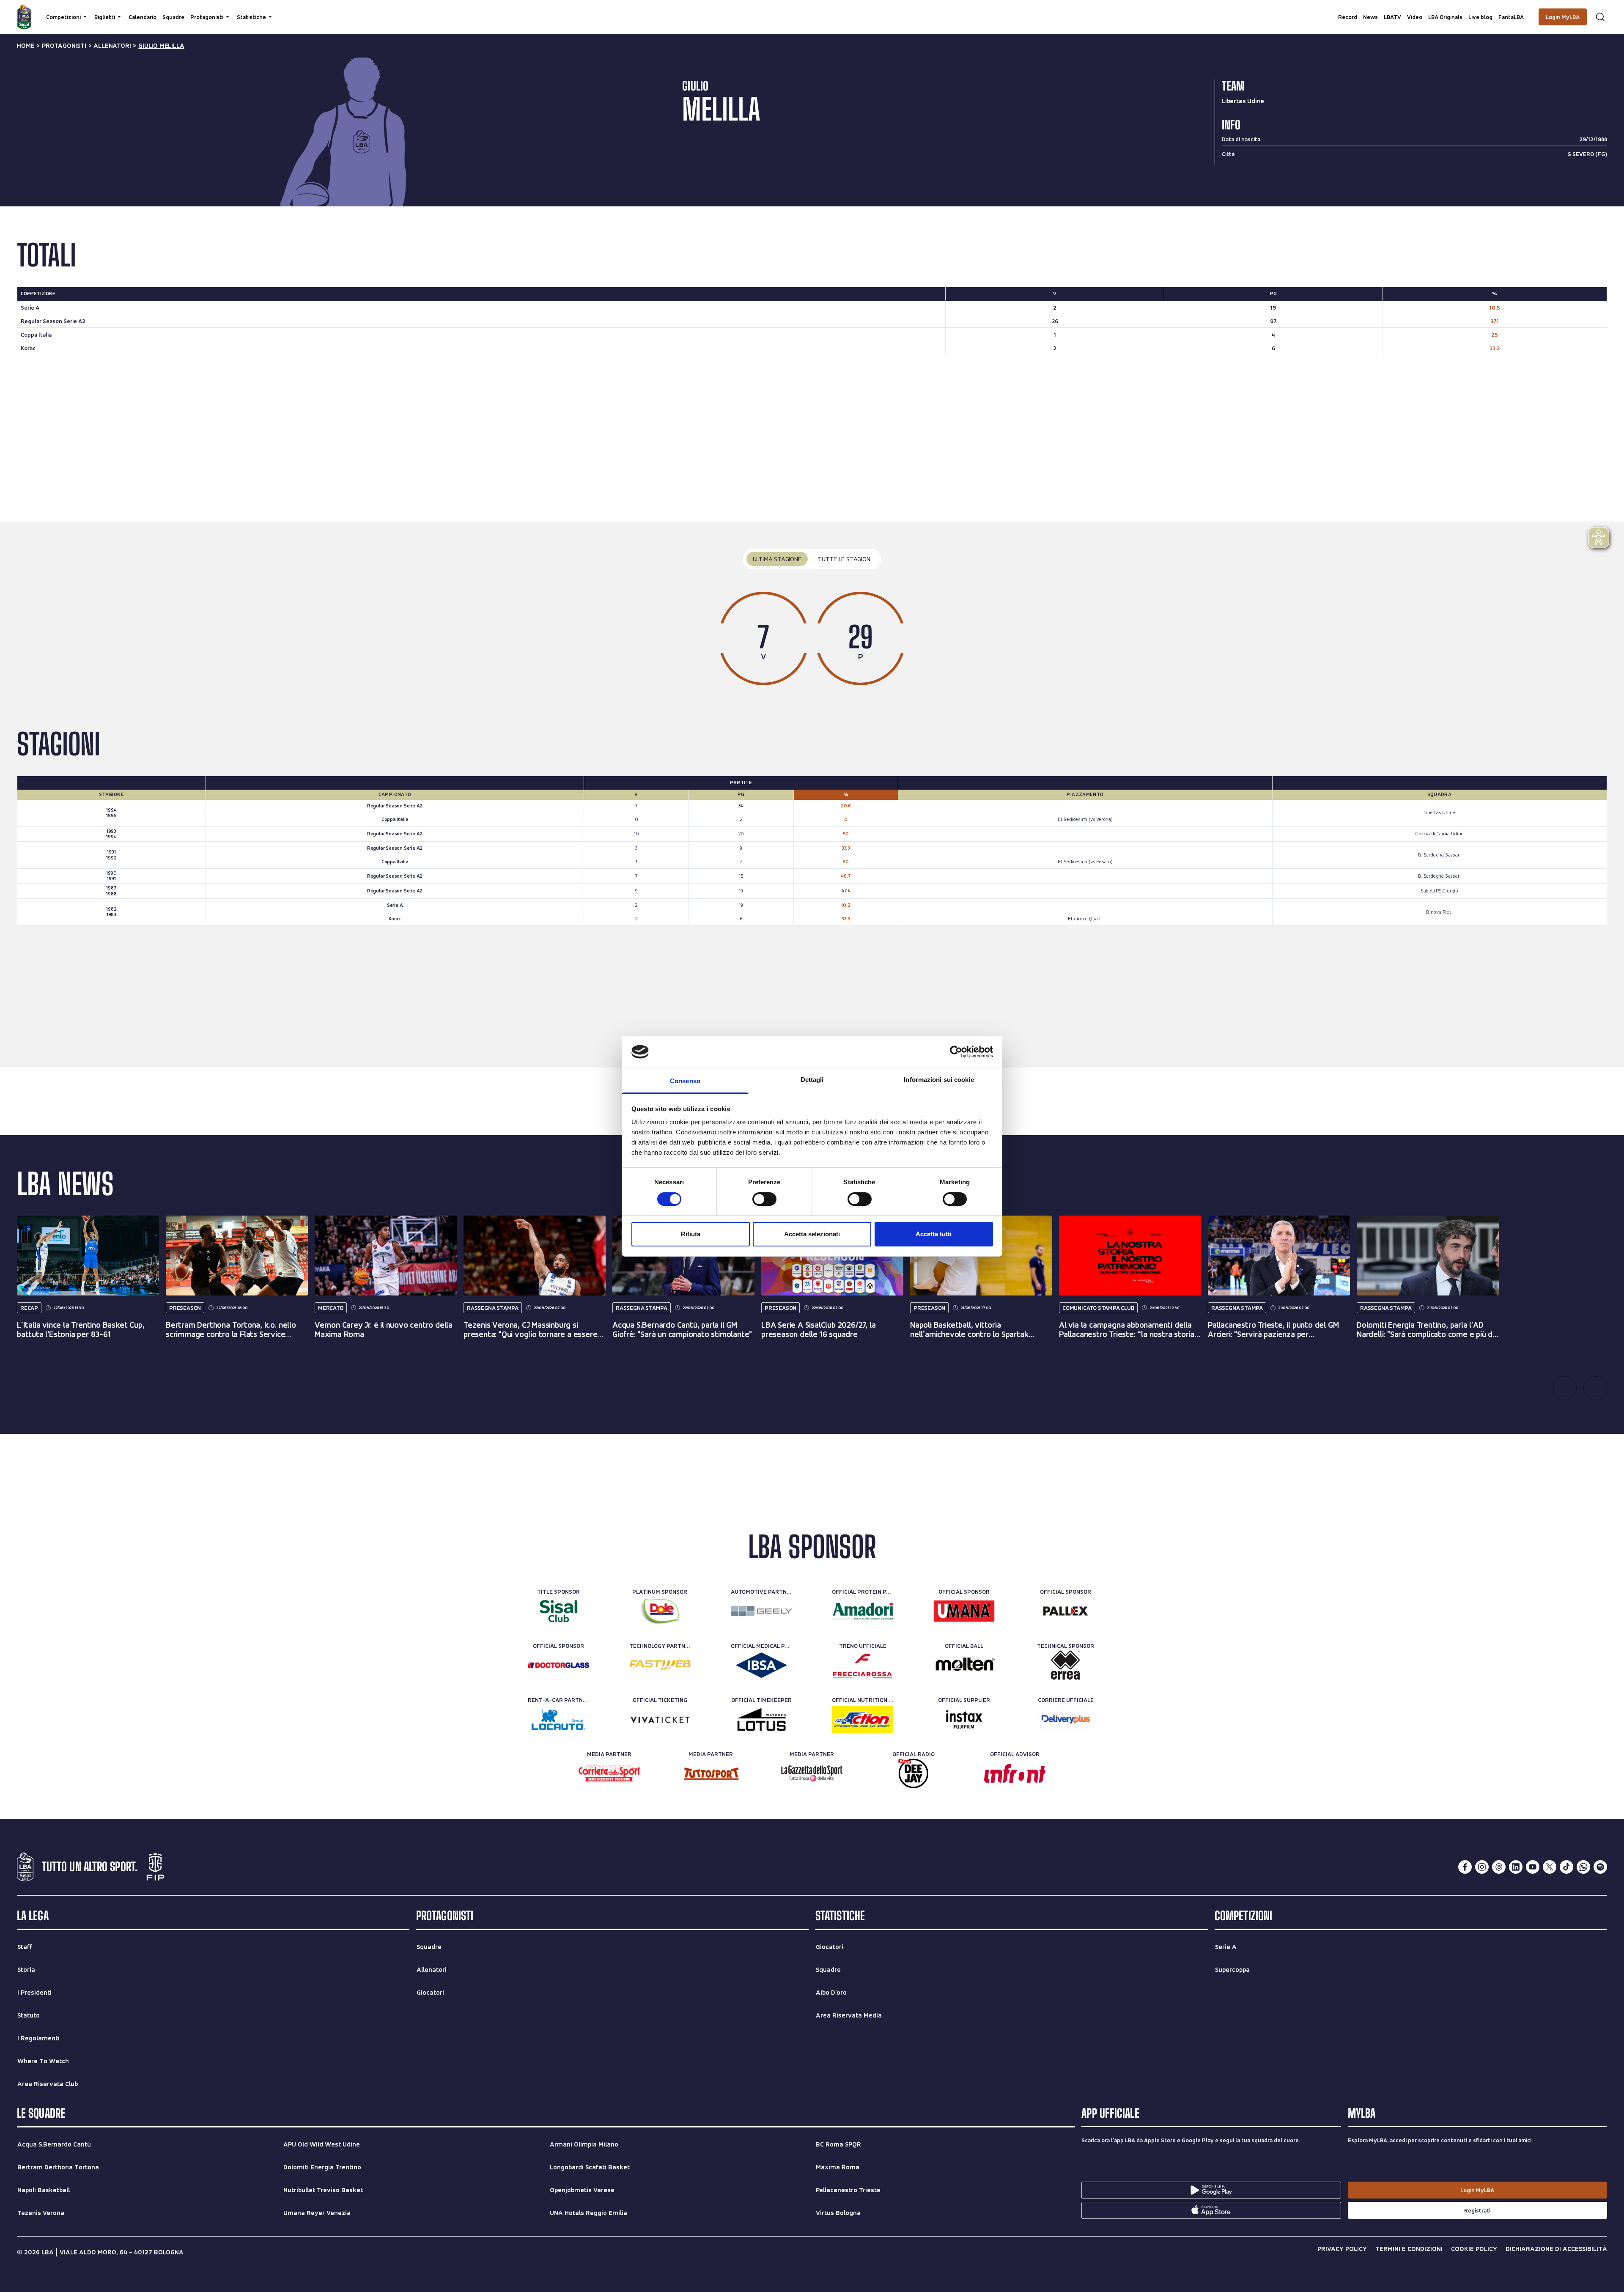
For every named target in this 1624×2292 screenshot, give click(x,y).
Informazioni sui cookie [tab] (939, 1080)
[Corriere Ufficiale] (1066, 1719)
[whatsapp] (1583, 1867)
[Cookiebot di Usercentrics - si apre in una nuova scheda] (956, 1052)
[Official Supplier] (964, 1719)
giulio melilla (161, 46)
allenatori (112, 46)
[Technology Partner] (660, 1665)
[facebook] (1465, 1867)
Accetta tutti (934, 1234)
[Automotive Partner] (761, 1611)
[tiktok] (1566, 1867)
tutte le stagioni (845, 559)
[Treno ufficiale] (863, 1665)
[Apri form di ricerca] (1600, 17)
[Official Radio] (913, 1773)
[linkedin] (1516, 1867)
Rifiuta (691, 1234)
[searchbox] (812, 11)
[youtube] (1533, 1867)
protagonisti (64, 46)
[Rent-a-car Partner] (558, 1719)
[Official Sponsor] (964, 1611)
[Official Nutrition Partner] (863, 1719)
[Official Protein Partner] (863, 1611)
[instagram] (1482, 1867)
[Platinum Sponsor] (660, 1611)
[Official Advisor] (1015, 1773)
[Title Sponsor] (558, 1611)
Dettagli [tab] (812, 1080)
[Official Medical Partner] (761, 1665)
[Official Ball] (964, 1665)
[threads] (1499, 1867)
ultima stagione (777, 559)
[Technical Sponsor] (1066, 1665)
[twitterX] (1550, 1867)
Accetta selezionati (812, 1234)
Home (26, 46)
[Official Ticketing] (660, 1719)
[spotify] (1600, 1867)
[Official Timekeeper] (761, 1719)
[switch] (764, 1199)
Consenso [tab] (685, 1081)
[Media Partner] (609, 1773)
